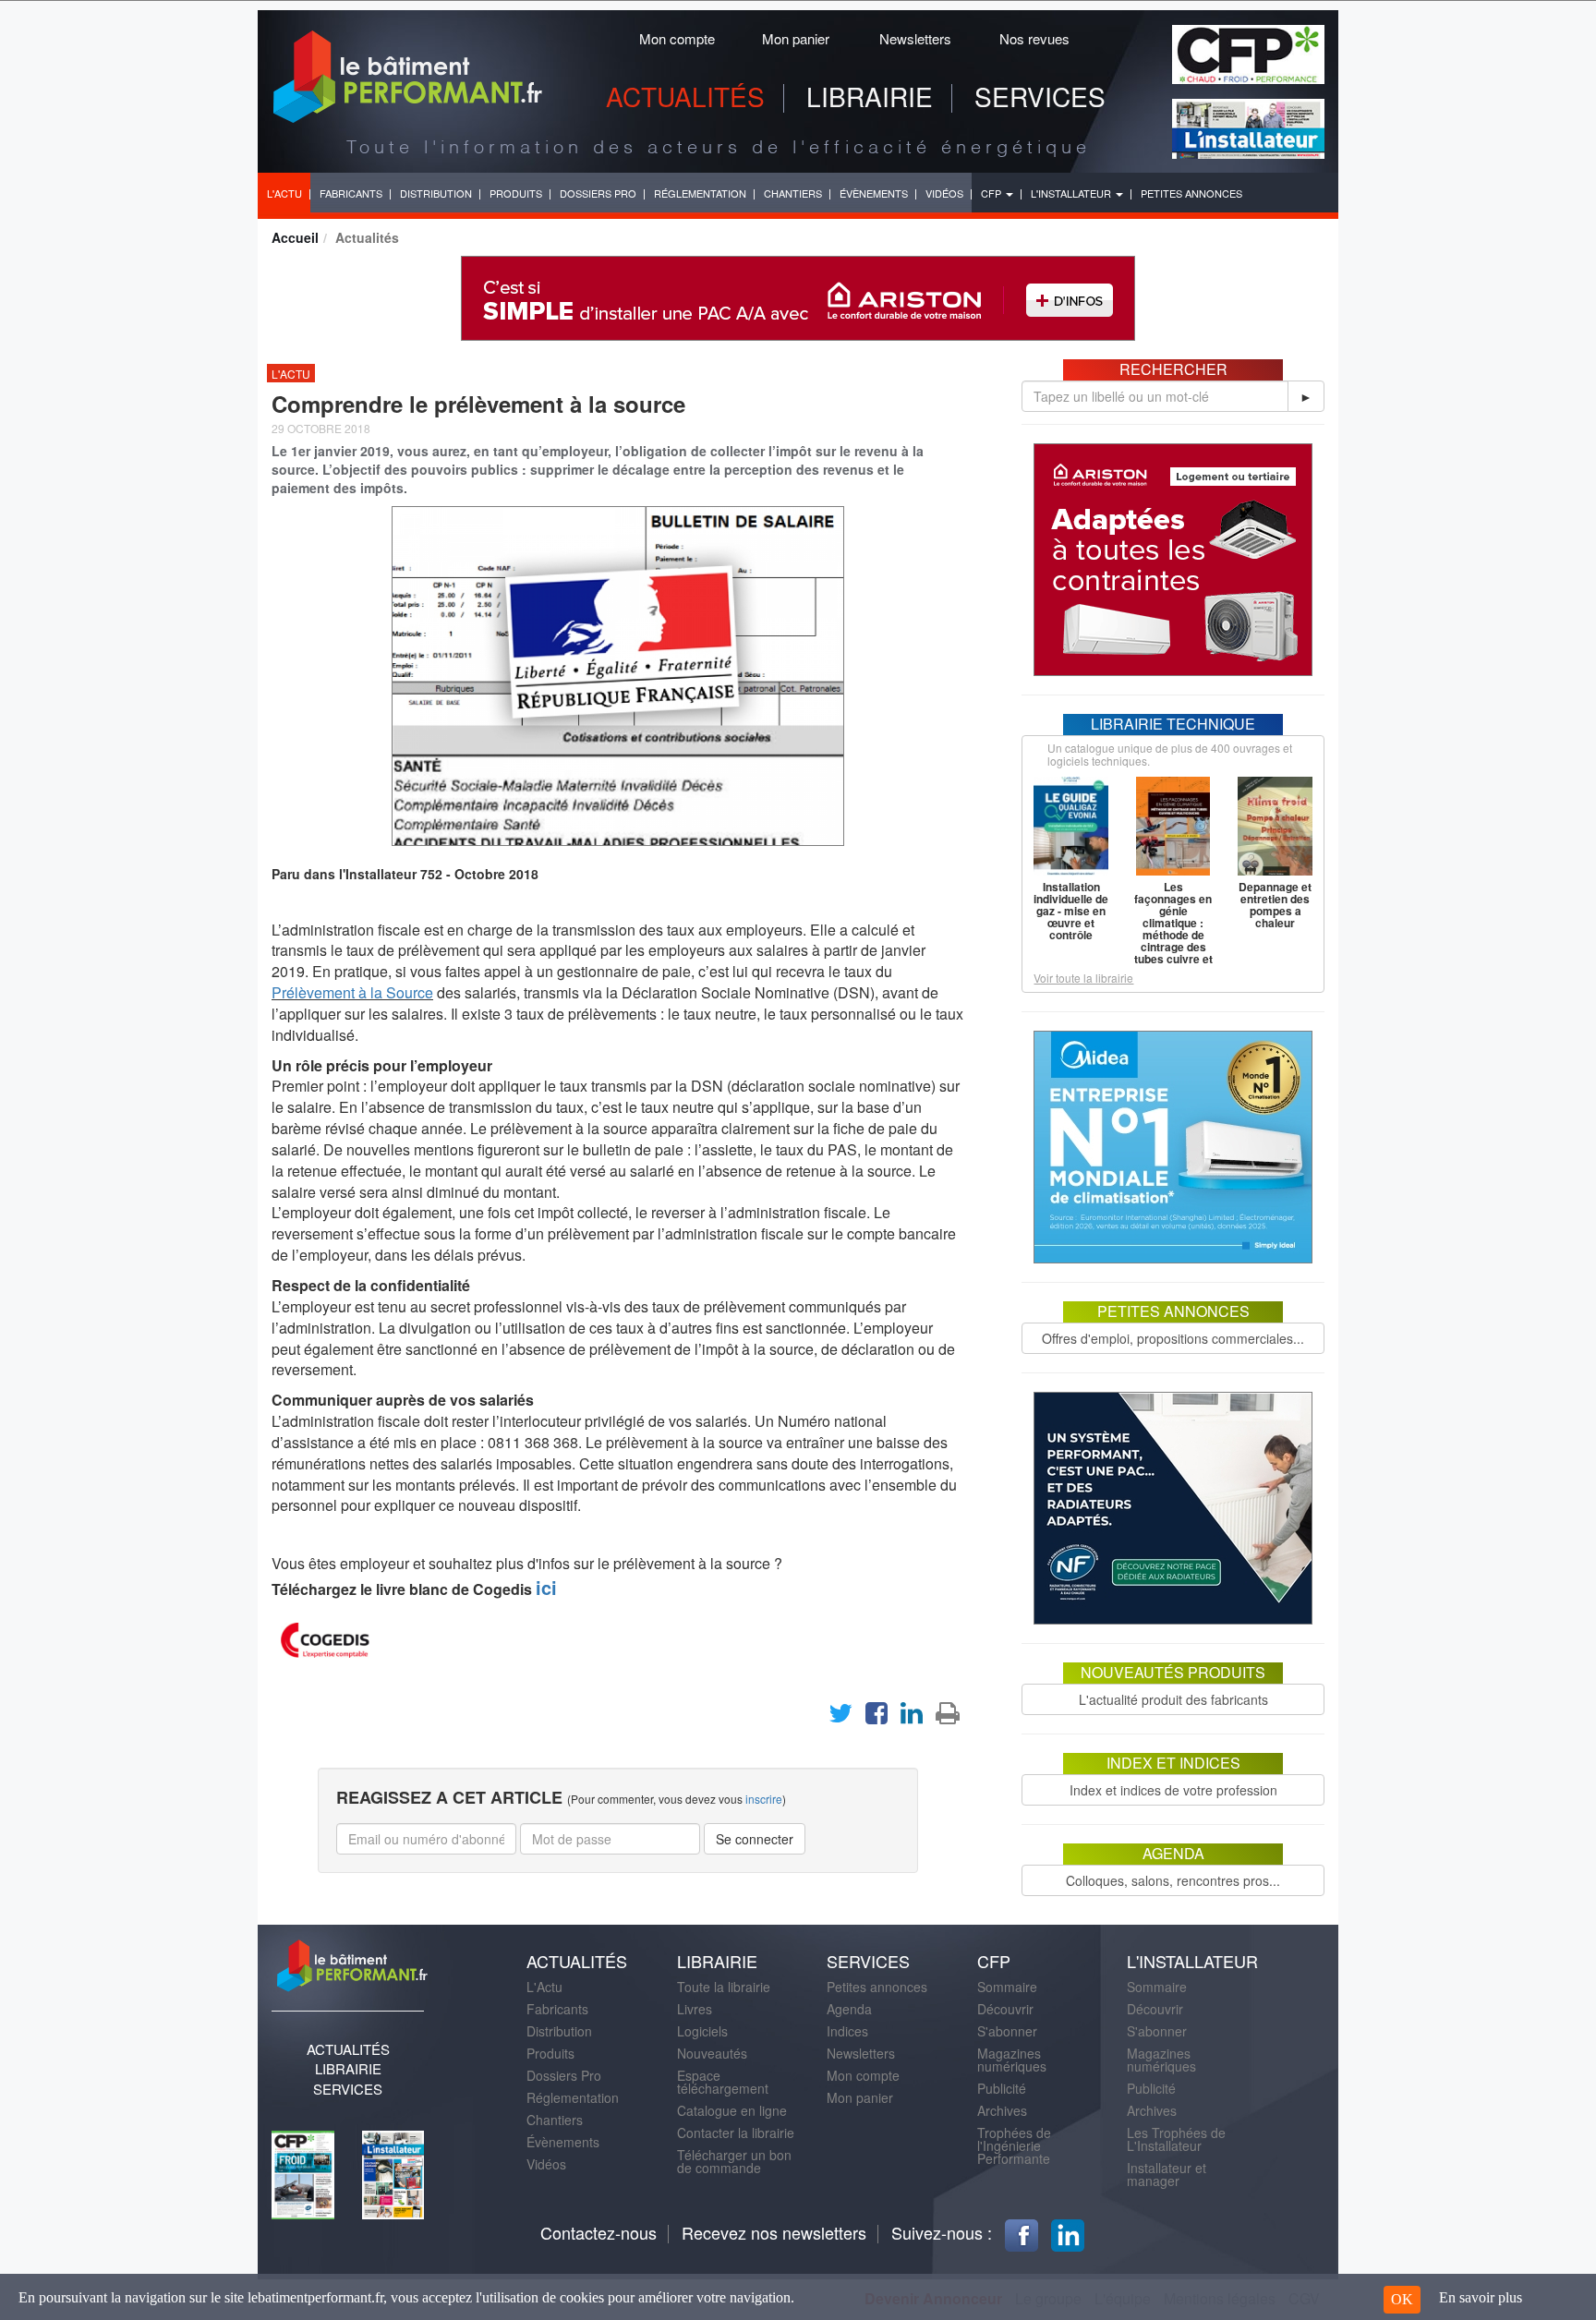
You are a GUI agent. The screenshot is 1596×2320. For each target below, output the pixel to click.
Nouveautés (712, 2053)
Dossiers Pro (564, 2075)
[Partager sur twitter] (840, 1717)
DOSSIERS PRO (598, 193)
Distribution (559, 2031)
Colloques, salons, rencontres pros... (1173, 1880)
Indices (847, 2031)
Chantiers (555, 2120)
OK (1402, 2299)
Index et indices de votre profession (1173, 1790)
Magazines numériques (1012, 2060)
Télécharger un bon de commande (734, 2161)
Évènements (563, 2142)
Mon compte (677, 38)
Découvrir (1005, 2009)
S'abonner (1007, 2031)
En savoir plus (1481, 2297)
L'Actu (544, 1987)
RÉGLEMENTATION (700, 193)
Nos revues (1034, 38)
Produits (550, 2053)
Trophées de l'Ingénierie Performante (1014, 2145)
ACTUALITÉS (685, 96)
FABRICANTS (351, 193)
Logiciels (702, 2031)
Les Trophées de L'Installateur (1176, 2139)
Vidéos (546, 2164)
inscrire (764, 1799)
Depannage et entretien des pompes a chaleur (1275, 905)
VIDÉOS (944, 193)
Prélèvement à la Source (352, 992)
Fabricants (557, 2009)
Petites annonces (877, 1987)
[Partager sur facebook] (877, 1717)
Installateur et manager (1167, 2174)
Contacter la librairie (736, 2133)
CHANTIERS (793, 193)
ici (546, 1587)
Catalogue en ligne (732, 2110)
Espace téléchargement (723, 2082)
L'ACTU (284, 193)
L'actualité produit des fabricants (1173, 1699)
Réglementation (573, 2097)
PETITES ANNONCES (1191, 193)
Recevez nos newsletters (774, 2232)
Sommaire (1007, 1987)
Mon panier (796, 38)
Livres (695, 2009)
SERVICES (1040, 96)
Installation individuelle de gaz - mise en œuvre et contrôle (1071, 911)
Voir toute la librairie (1083, 978)
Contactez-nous (598, 2232)
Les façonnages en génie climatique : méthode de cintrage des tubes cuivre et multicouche (1173, 929)
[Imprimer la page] (948, 1717)
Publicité (1002, 2088)
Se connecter (755, 1839)
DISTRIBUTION (436, 193)
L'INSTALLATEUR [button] (1072, 193)
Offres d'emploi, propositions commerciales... (1173, 1338)
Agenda (849, 2009)
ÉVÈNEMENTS (874, 193)
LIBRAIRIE (870, 96)
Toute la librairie (724, 1987)
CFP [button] (992, 193)
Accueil (295, 237)
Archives (1002, 2110)
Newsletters (915, 38)
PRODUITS (516, 193)
